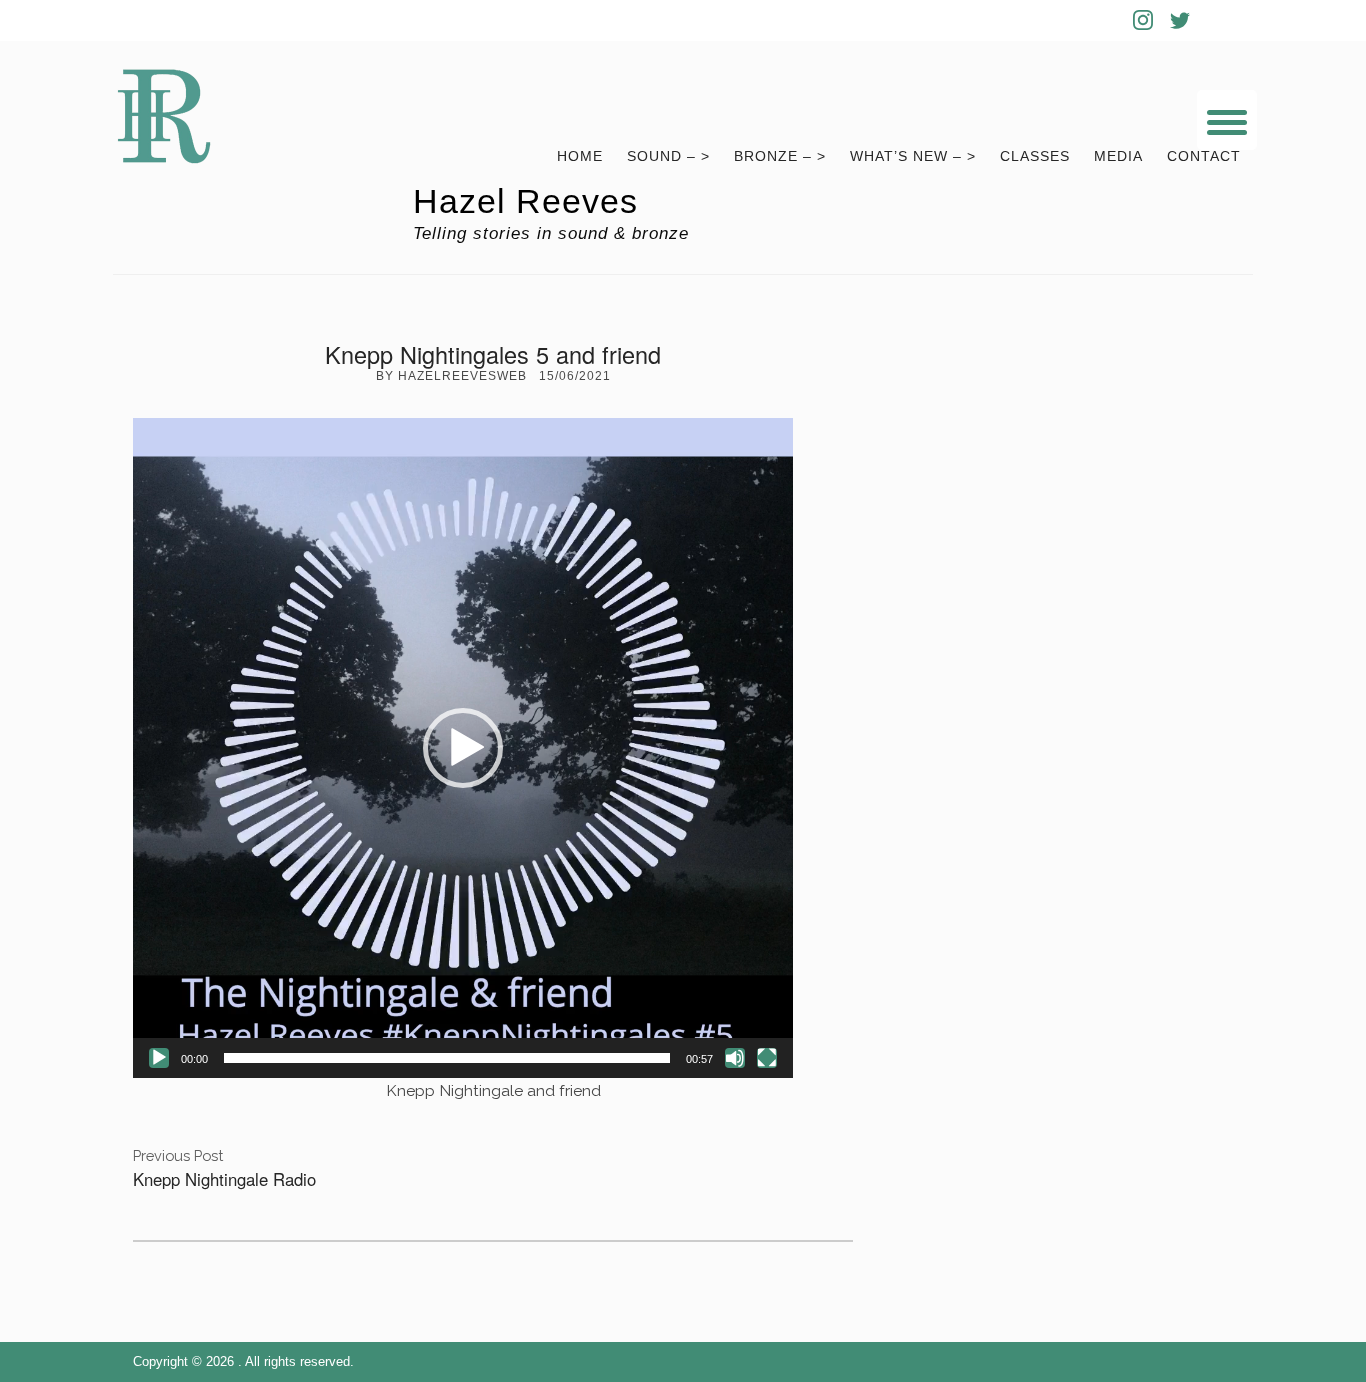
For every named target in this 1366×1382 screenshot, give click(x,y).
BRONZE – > (780, 156)
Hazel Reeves (525, 201)
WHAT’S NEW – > (913, 156)
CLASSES (1035, 156)
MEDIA (1118, 156)
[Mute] (735, 1058)
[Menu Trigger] (1227, 120)
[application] (463, 748)
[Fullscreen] (767, 1058)
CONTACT (1204, 156)
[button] (463, 748)
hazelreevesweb (462, 376)
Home (580, 156)
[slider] (447, 1058)
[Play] (159, 1058)
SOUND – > (668, 156)
